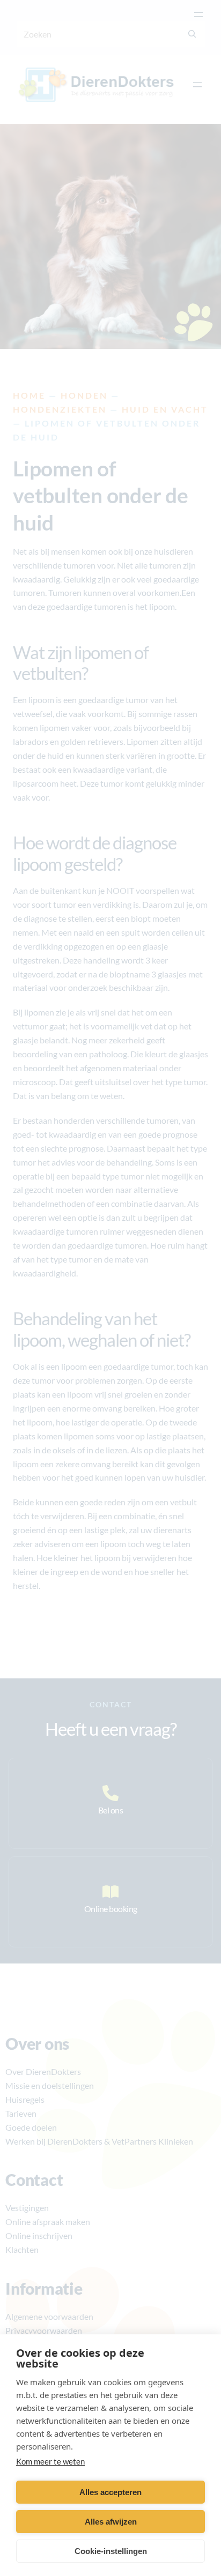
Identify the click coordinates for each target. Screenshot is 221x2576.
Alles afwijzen (111, 2522)
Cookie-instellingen (111, 2551)
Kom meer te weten (50, 2461)
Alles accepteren (110, 2492)
